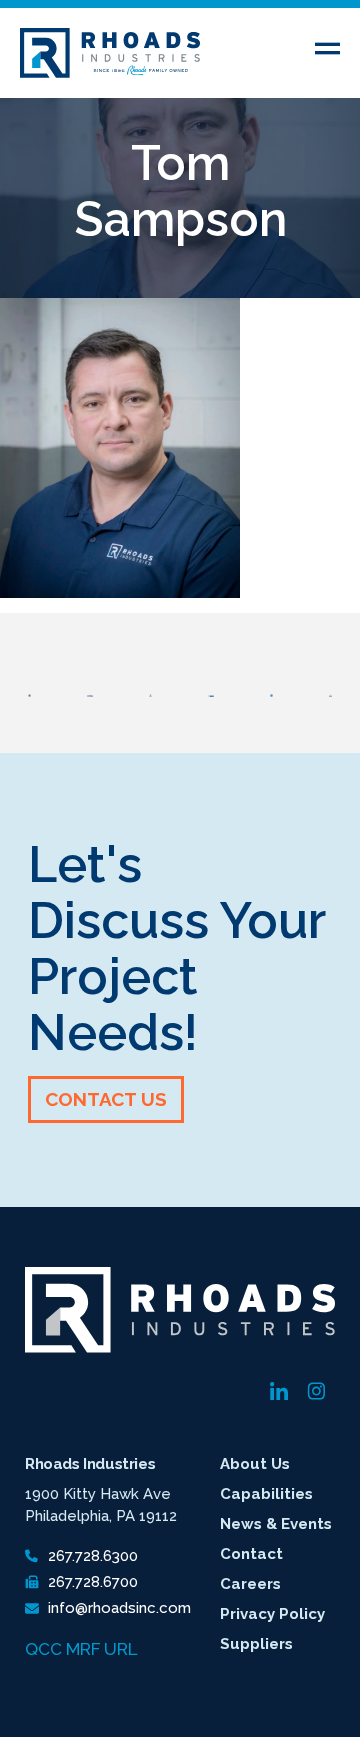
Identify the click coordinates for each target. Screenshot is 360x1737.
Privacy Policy (272, 1614)
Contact (251, 1554)
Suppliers (256, 1644)
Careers (250, 1584)
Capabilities (266, 1494)
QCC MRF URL (81, 1649)
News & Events (276, 1524)
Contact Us (106, 1099)
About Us (255, 1464)
